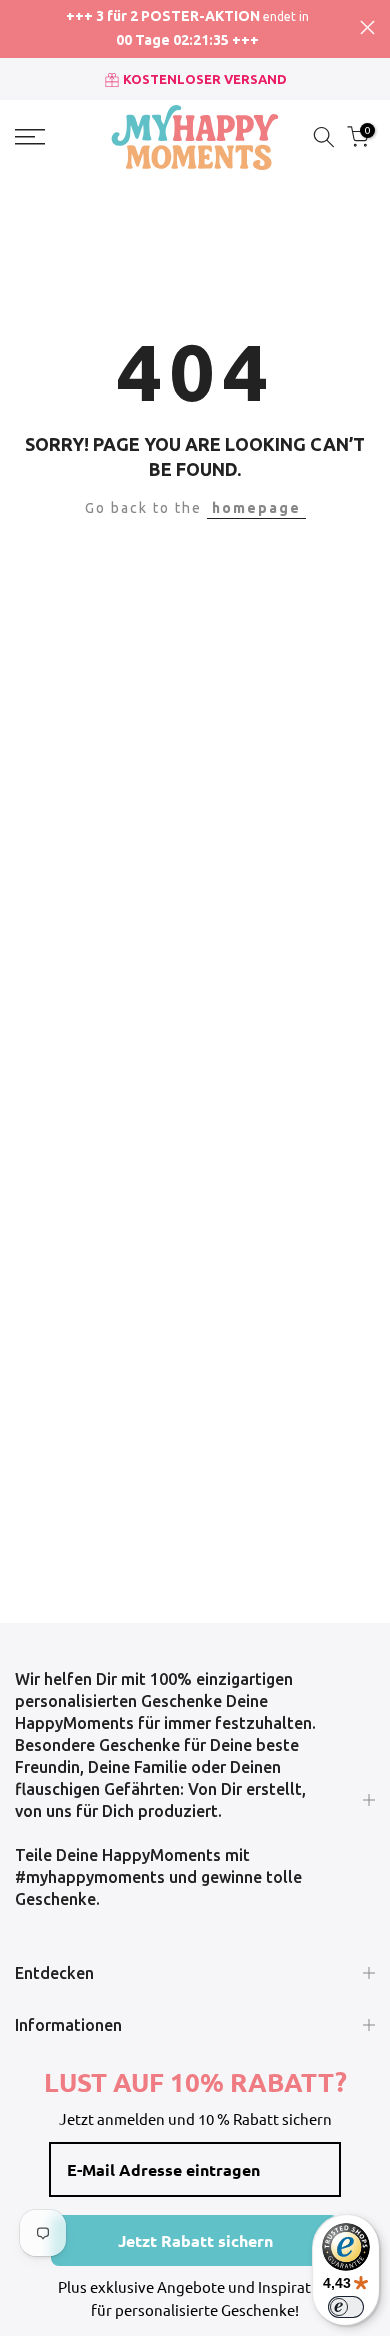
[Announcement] (187, 29)
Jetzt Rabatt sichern (195, 2240)
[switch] (346, 2307)
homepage (256, 508)
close (367, 27)
